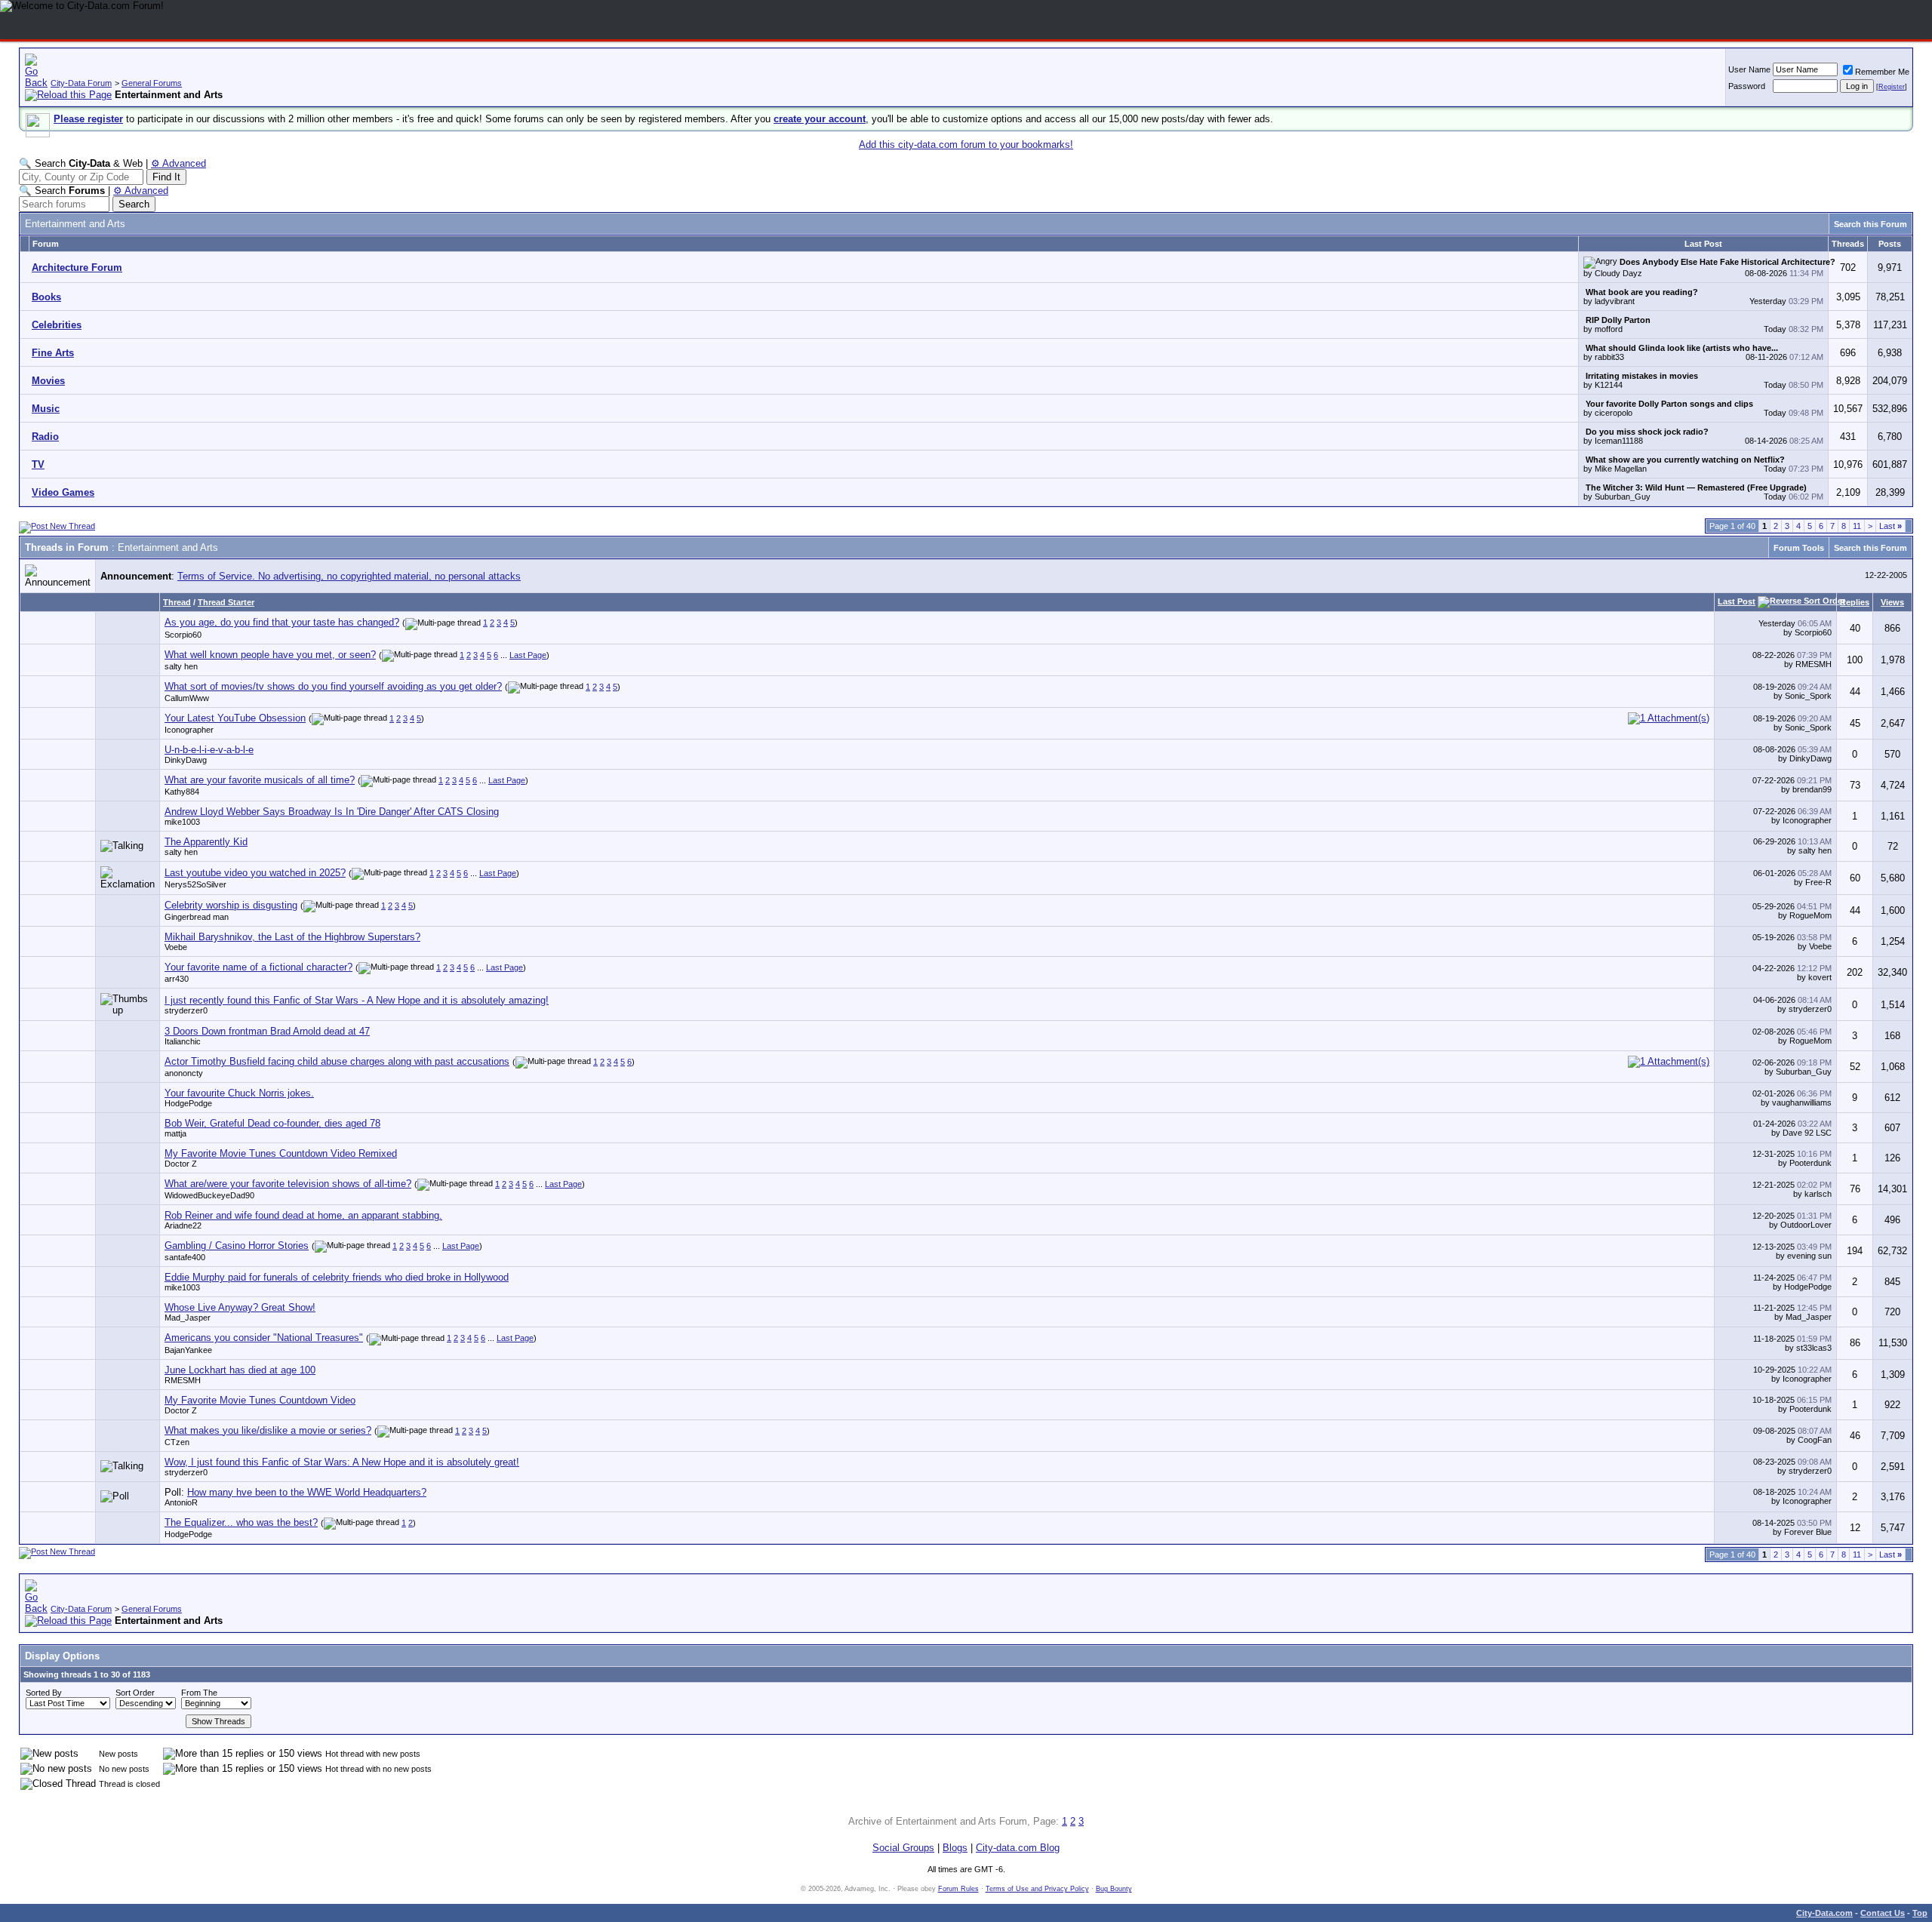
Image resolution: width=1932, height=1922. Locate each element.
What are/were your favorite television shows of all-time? (288, 1184)
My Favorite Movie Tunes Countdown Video (260, 1400)
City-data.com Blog (1018, 1848)
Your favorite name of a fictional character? (258, 967)
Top (1920, 1913)
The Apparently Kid (206, 842)
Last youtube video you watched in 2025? (255, 873)
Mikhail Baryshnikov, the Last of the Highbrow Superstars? (292, 937)
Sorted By (44, 1693)
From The (199, 1693)
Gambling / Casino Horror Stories (237, 1245)
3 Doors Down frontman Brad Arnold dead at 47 (267, 1031)
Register (1892, 87)
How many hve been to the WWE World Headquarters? (307, 1492)
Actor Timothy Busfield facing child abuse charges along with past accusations (337, 1061)
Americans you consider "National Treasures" (264, 1338)
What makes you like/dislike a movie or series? (268, 1430)
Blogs (955, 1848)
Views (1892, 602)
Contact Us (1883, 1913)
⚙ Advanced (178, 163)
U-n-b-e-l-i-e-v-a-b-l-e (209, 750)
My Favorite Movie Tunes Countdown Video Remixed (281, 1153)
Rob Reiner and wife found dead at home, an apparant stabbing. (303, 1215)
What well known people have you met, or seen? (270, 655)
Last (1890, 526)
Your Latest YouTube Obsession (235, 718)
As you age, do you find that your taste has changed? (282, 622)
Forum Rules (958, 1889)
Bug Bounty (1114, 1889)
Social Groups (903, 1848)
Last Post (1737, 601)
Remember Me (1882, 72)
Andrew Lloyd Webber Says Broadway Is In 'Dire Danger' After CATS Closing (332, 812)
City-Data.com (1824, 1913)
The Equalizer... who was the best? (241, 1522)
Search (134, 204)
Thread (177, 602)
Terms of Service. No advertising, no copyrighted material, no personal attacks (349, 576)
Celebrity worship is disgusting (231, 905)
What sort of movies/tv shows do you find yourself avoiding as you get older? (333, 686)
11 (1857, 526)
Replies (1855, 602)
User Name (1749, 69)
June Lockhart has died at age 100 (240, 1370)
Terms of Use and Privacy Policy (1037, 1889)
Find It (166, 177)
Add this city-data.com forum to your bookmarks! (966, 145)
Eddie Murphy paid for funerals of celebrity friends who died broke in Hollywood (337, 1277)
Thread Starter (226, 602)
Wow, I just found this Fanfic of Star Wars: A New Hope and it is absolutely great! (342, 1462)
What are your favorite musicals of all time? (260, 780)
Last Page (528, 655)
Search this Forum (1870, 224)
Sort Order (135, 1693)
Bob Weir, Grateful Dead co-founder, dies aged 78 (272, 1123)
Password (1747, 86)
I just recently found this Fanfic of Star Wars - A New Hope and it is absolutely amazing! (357, 1000)
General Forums (152, 83)
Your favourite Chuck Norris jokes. (239, 1093)
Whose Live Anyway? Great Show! (240, 1307)
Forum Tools (1799, 548)
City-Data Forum (81, 83)
